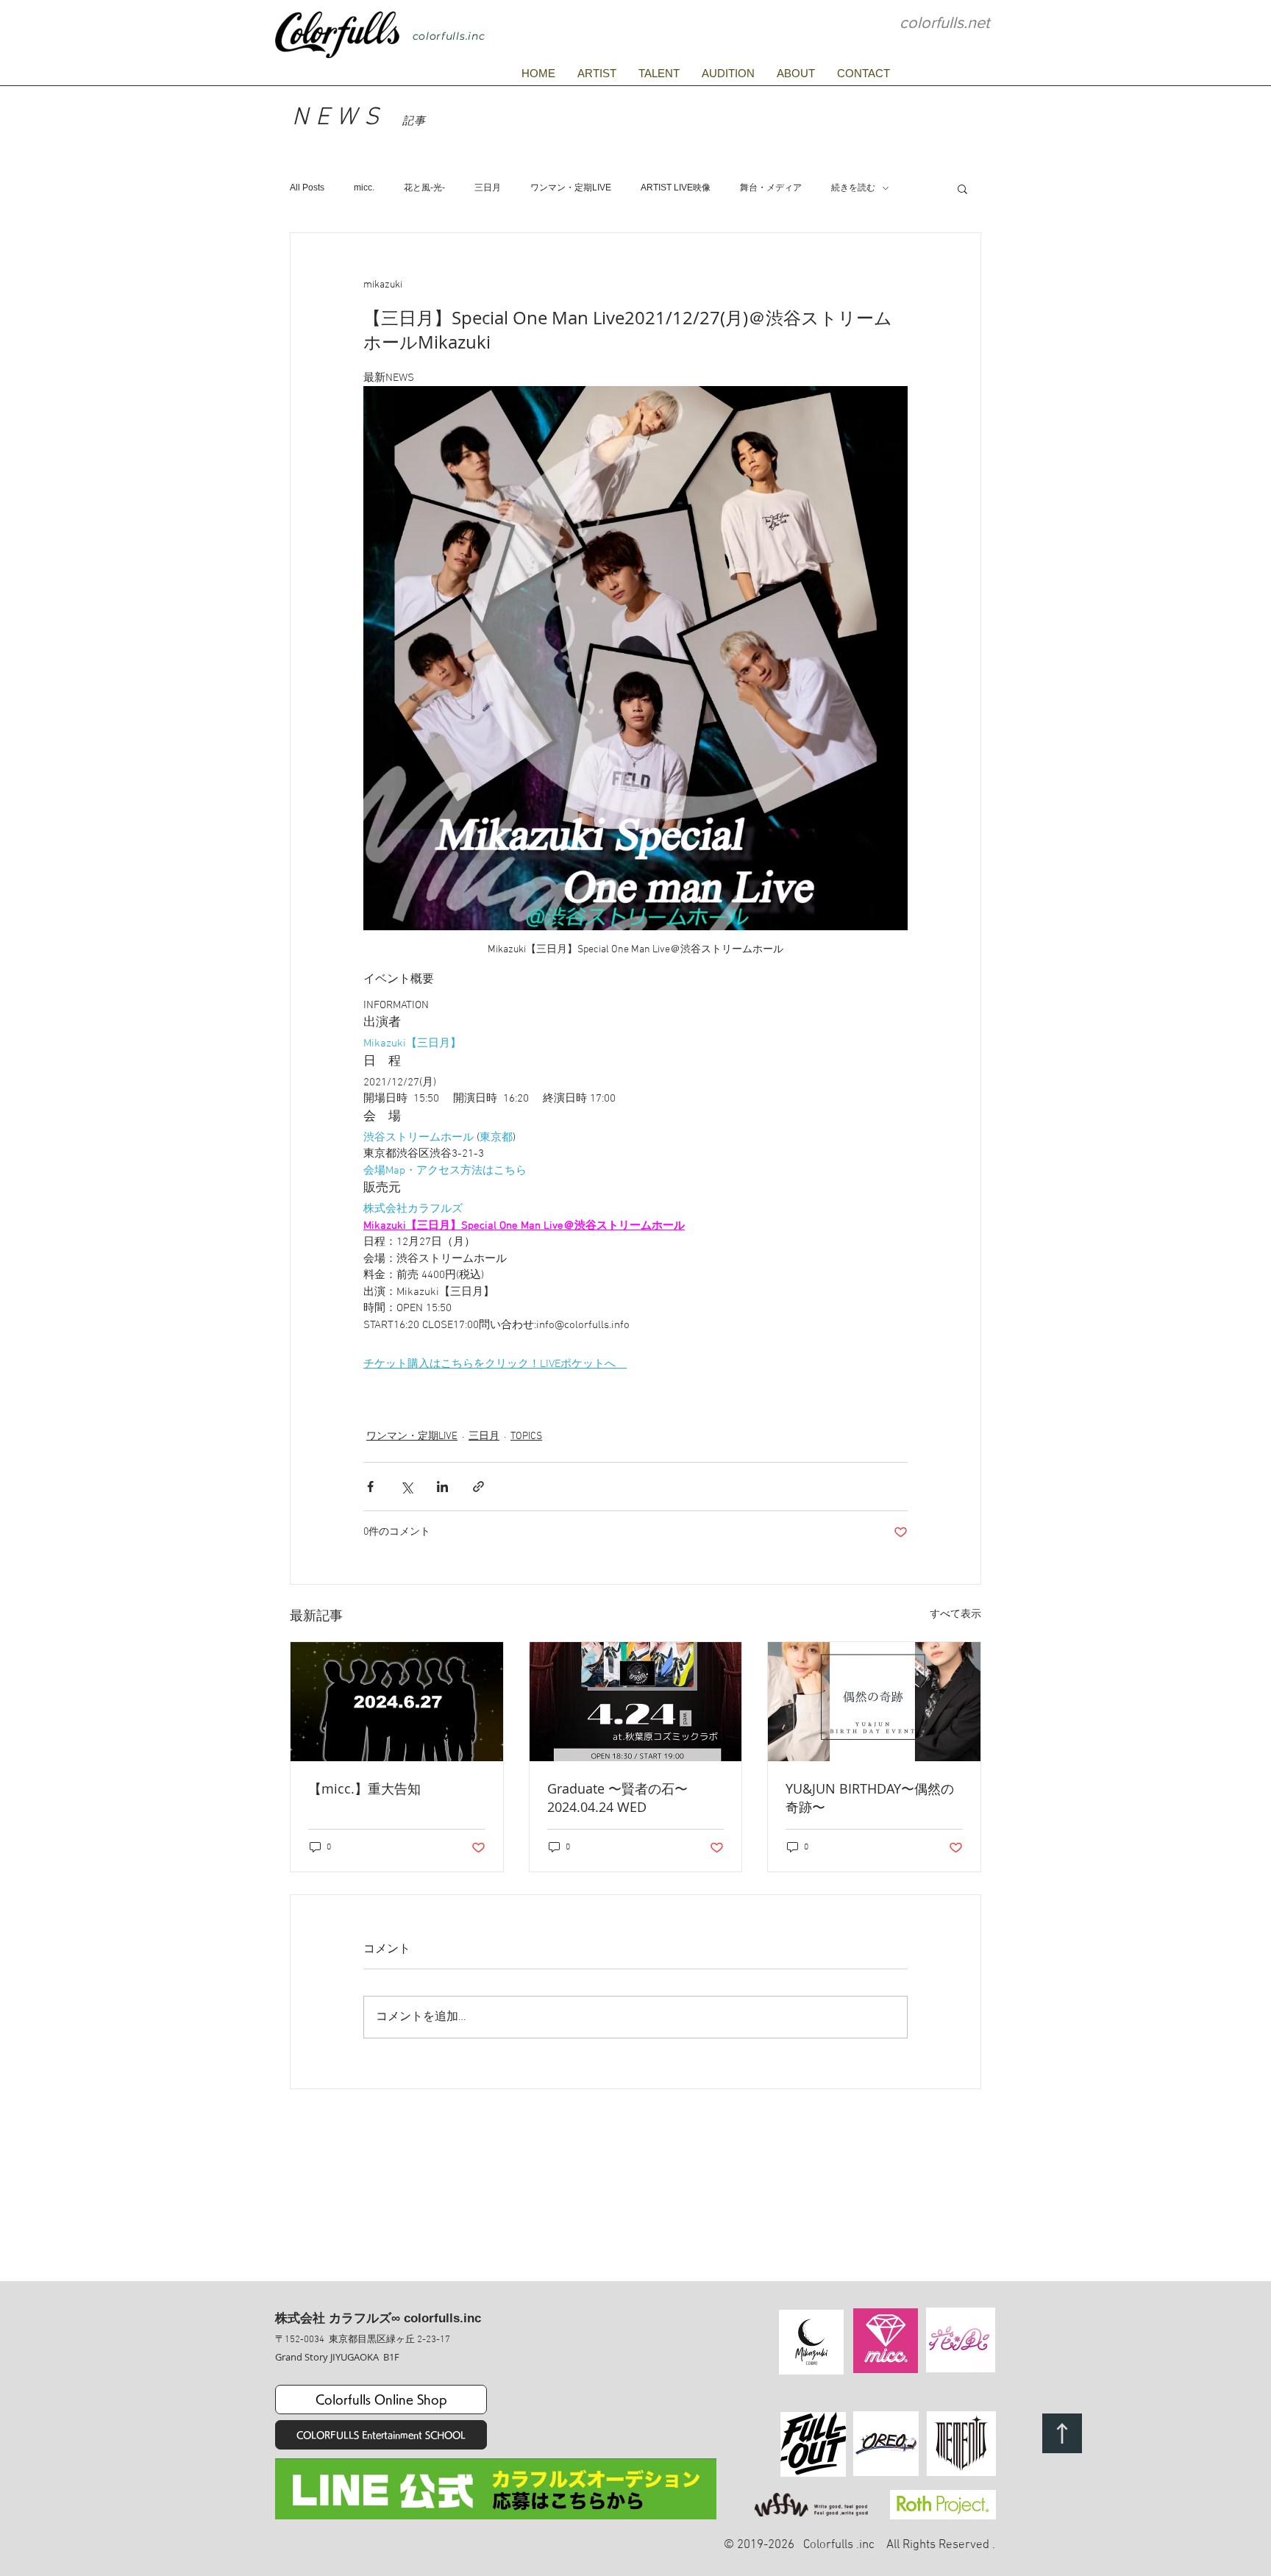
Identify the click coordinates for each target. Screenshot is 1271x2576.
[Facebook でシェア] (370, 1487)
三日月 (488, 188)
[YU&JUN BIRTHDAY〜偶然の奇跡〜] (874, 1702)
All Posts (307, 188)
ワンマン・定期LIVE (571, 188)
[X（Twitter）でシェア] (406, 1487)
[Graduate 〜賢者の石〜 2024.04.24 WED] (636, 1702)
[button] (962, 188)
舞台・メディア (771, 188)
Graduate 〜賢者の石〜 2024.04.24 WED (624, 1798)
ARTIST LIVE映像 (676, 188)
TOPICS (526, 1437)
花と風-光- (424, 188)
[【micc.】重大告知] (397, 1702)
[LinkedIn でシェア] (442, 1487)
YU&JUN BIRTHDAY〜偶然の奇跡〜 (870, 1798)
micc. (364, 188)
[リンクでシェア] (478, 1487)
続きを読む (853, 188)
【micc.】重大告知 (364, 1788)
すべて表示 (955, 1615)
